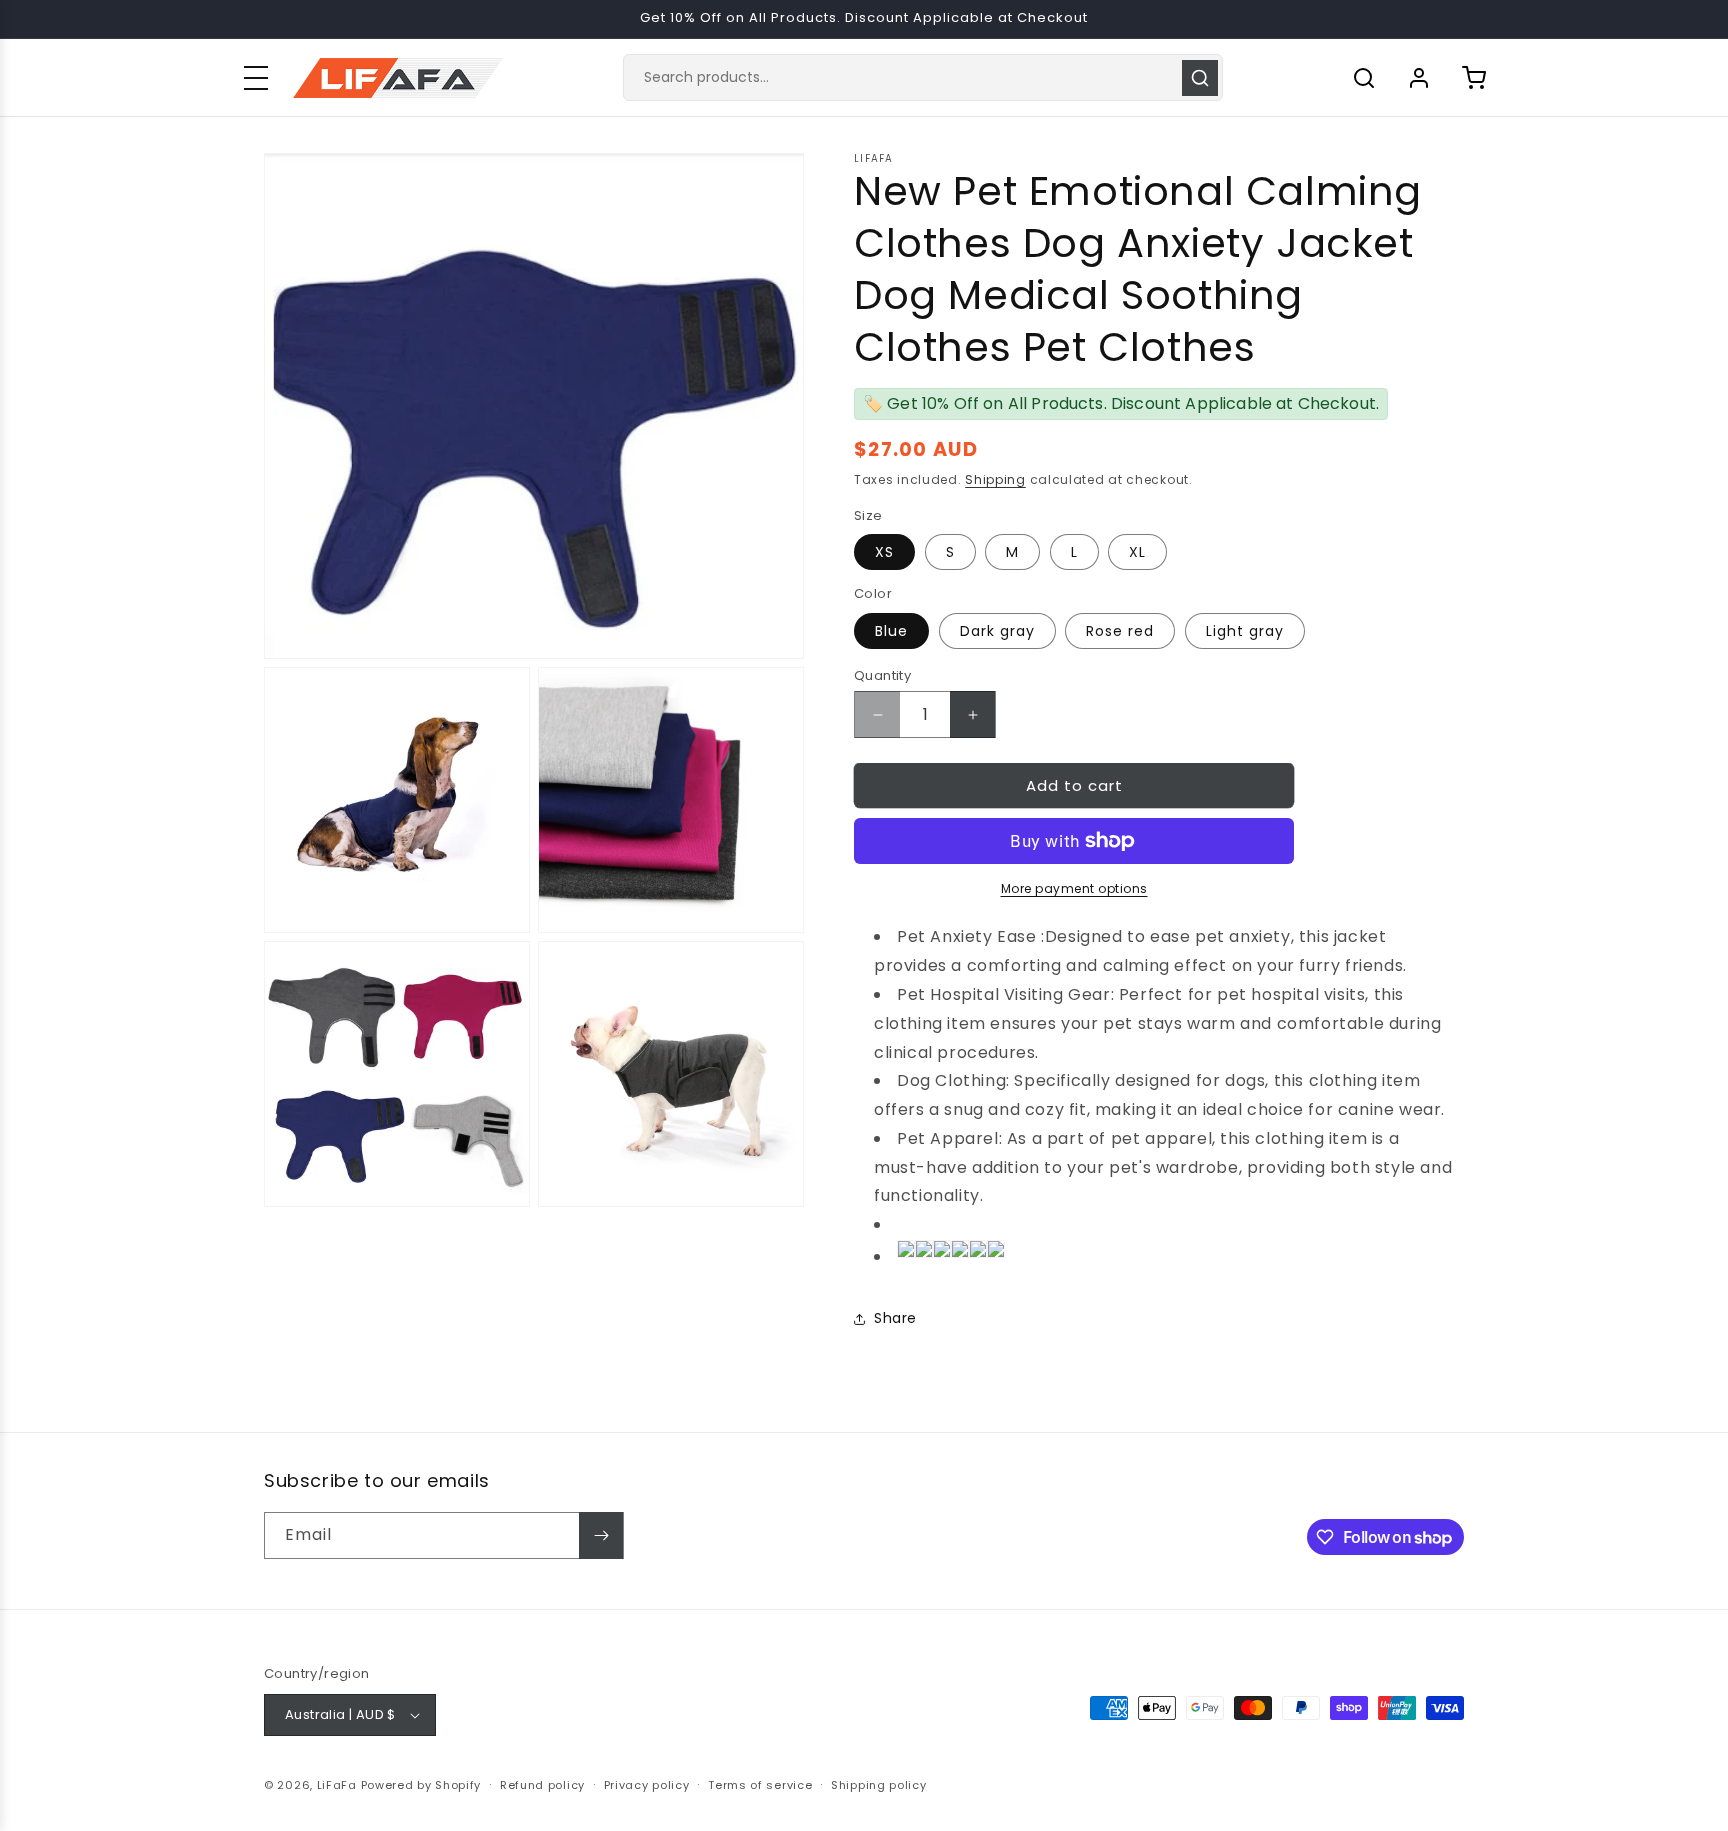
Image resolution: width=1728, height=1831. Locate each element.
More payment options (1074, 888)
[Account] (1419, 78)
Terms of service (760, 1785)
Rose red (1120, 631)
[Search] (1200, 78)
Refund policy (542, 1785)
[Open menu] (256, 78)
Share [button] (895, 1318)
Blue (891, 631)
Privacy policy (647, 1785)
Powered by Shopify (421, 1785)
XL (1137, 552)
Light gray (1245, 631)
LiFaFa (337, 1785)
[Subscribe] (601, 1535)
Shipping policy (879, 1785)
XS (884, 552)
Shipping (995, 479)
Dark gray (997, 631)
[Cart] (1474, 78)
